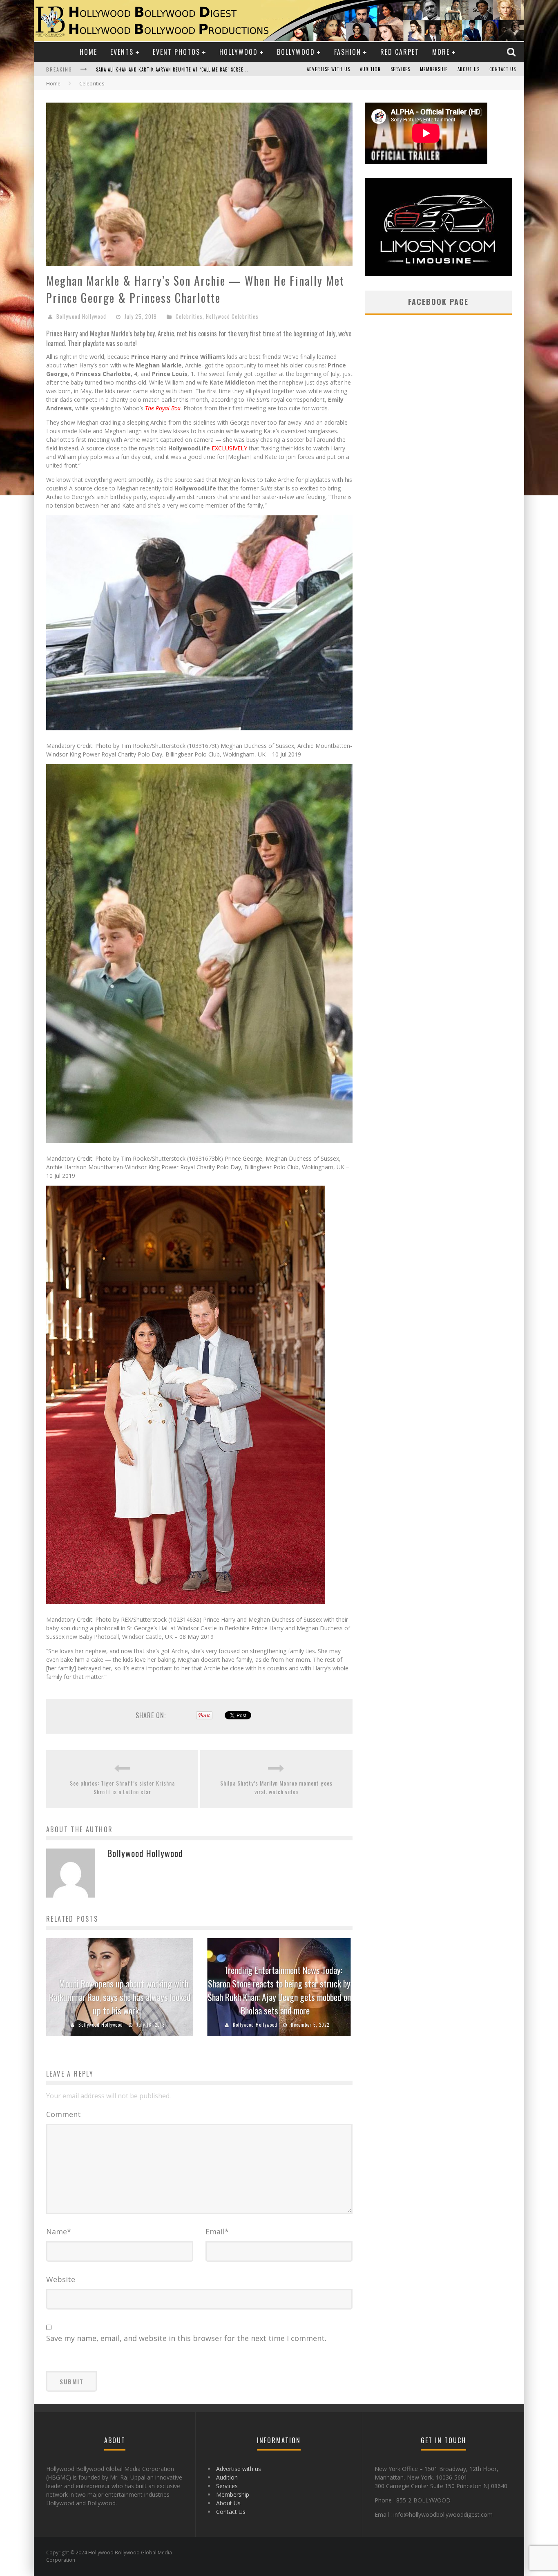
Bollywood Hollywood (81, 316)
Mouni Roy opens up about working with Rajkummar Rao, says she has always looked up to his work (120, 1997)
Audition (370, 69)
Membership (434, 69)
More (441, 52)
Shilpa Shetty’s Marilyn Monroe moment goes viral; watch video (276, 1787)
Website (61, 2279)
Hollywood (239, 52)
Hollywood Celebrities (232, 316)
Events (122, 52)
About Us (469, 69)
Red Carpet (400, 52)
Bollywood (296, 52)
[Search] (512, 52)
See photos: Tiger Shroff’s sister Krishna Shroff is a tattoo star (122, 1787)
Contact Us (503, 69)
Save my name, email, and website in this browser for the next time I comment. (186, 2338)
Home (88, 52)
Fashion (348, 52)
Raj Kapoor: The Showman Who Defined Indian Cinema (158, 70)
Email (217, 2231)
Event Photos (176, 52)
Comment (64, 2114)
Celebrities (189, 316)
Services (400, 69)
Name (59, 2231)
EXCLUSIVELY (229, 448)
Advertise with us (328, 69)
